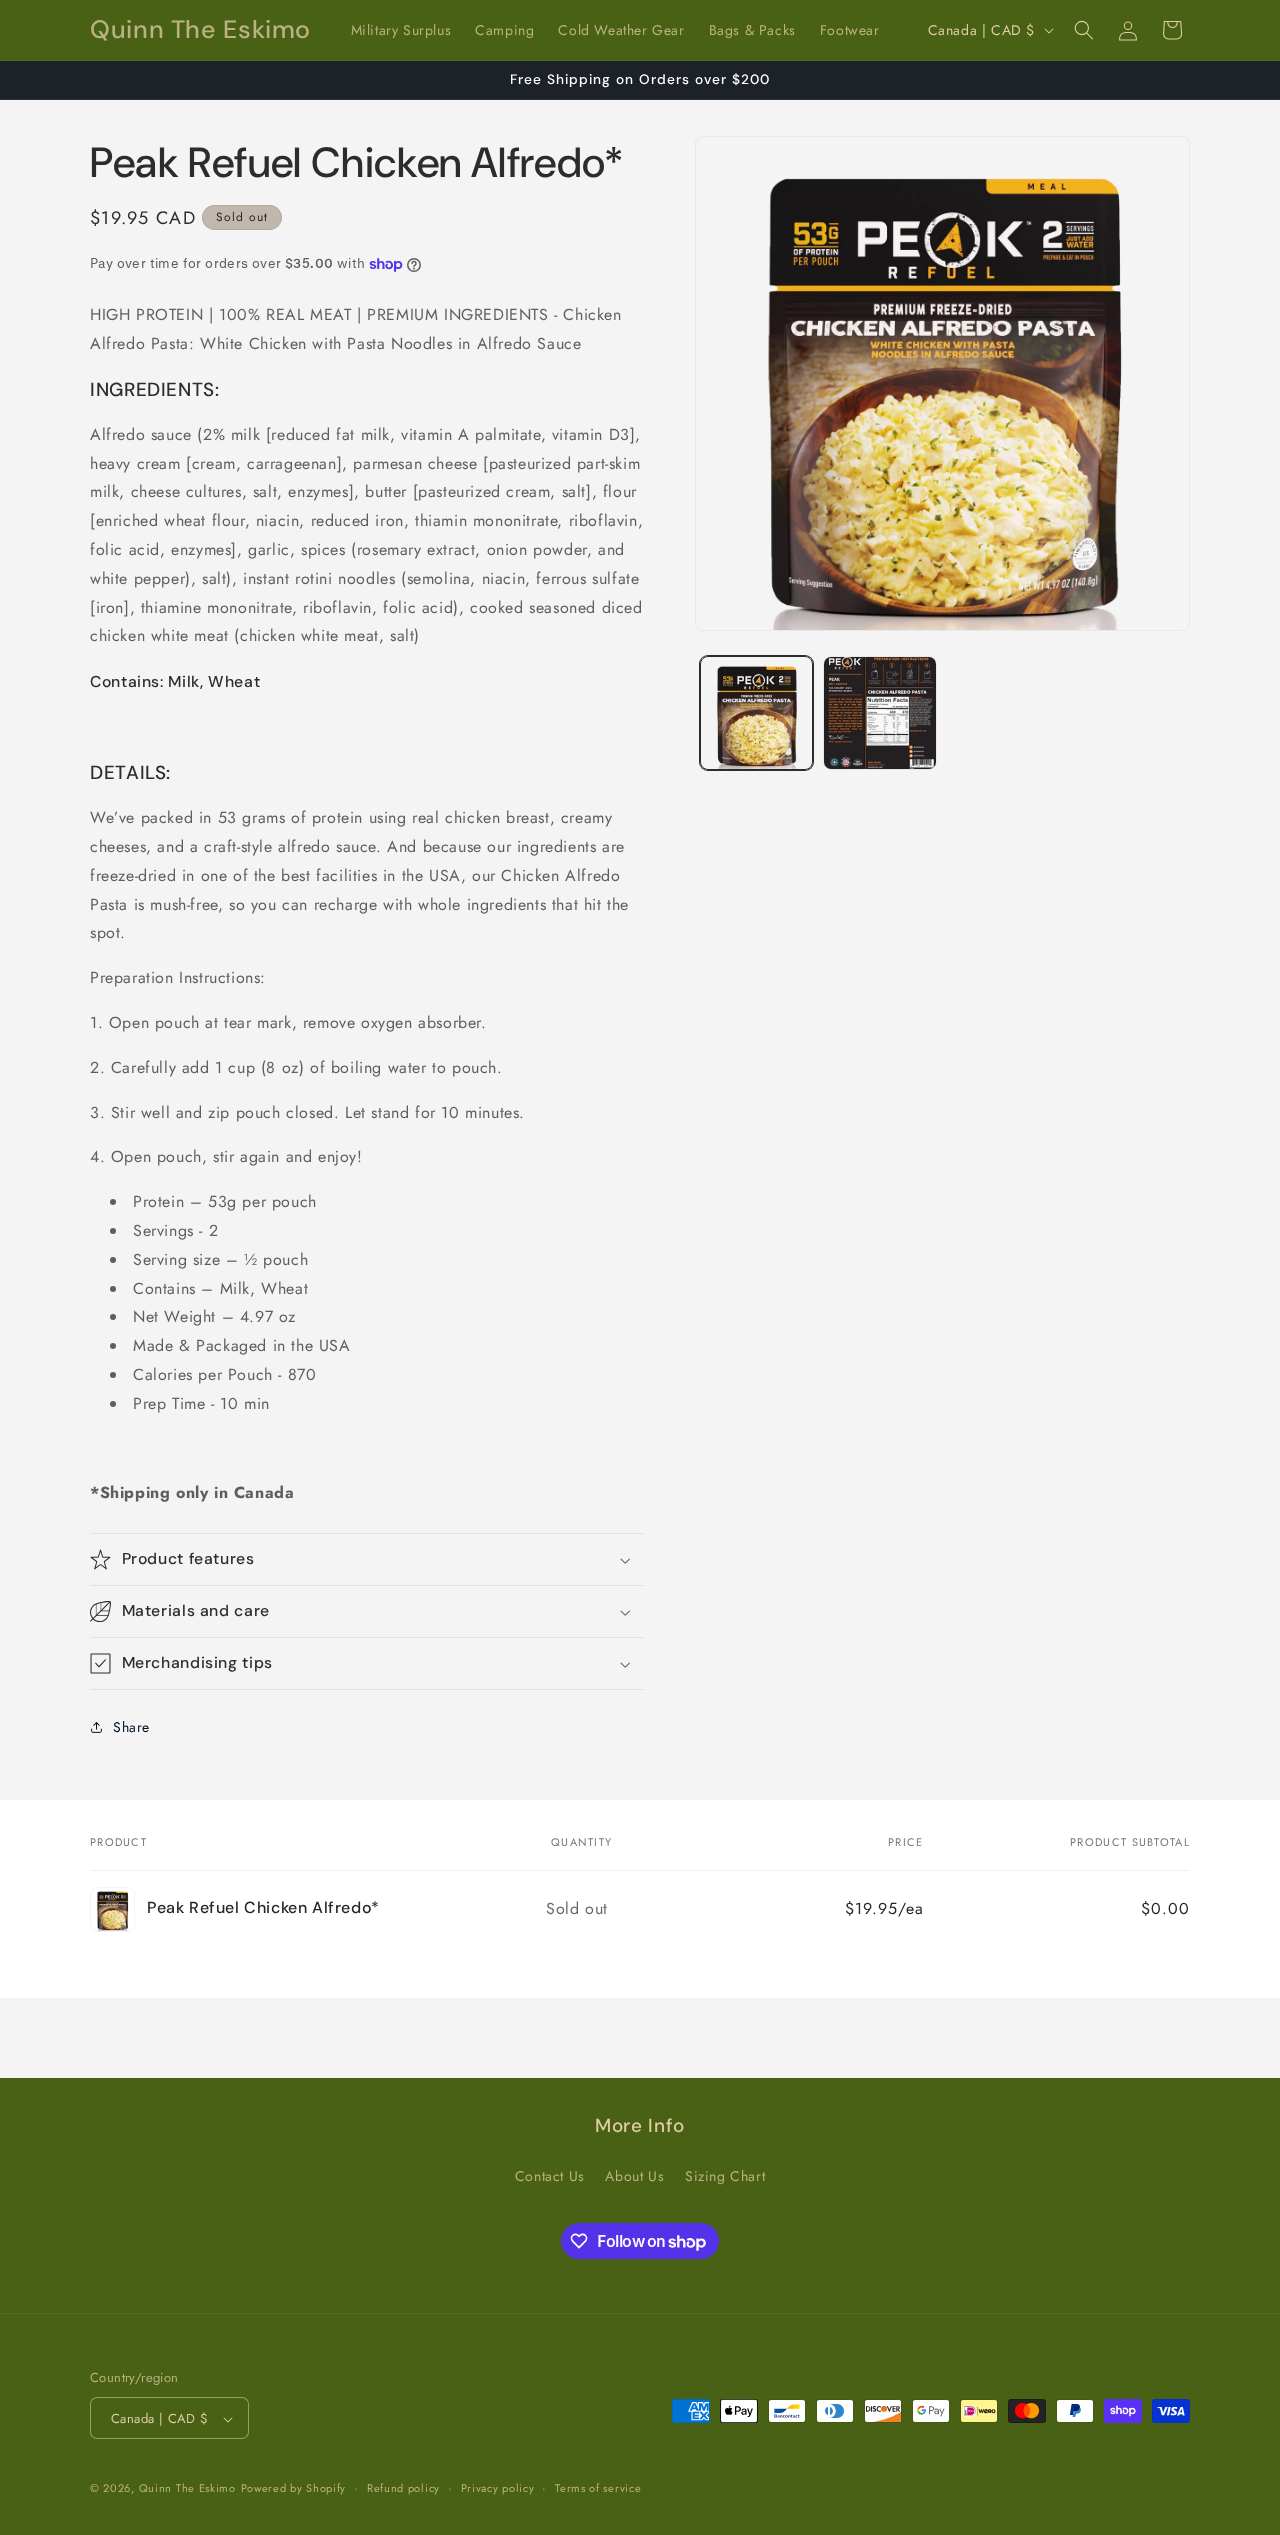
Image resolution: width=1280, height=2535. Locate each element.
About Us (634, 2175)
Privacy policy (498, 2488)
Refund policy (403, 2488)
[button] (1084, 30)
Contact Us (550, 2175)
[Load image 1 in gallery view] (756, 712)
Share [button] (131, 1727)
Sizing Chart (725, 2175)
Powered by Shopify (294, 2489)
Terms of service (598, 2488)
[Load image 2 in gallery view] (879, 712)
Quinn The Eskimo (187, 2489)
